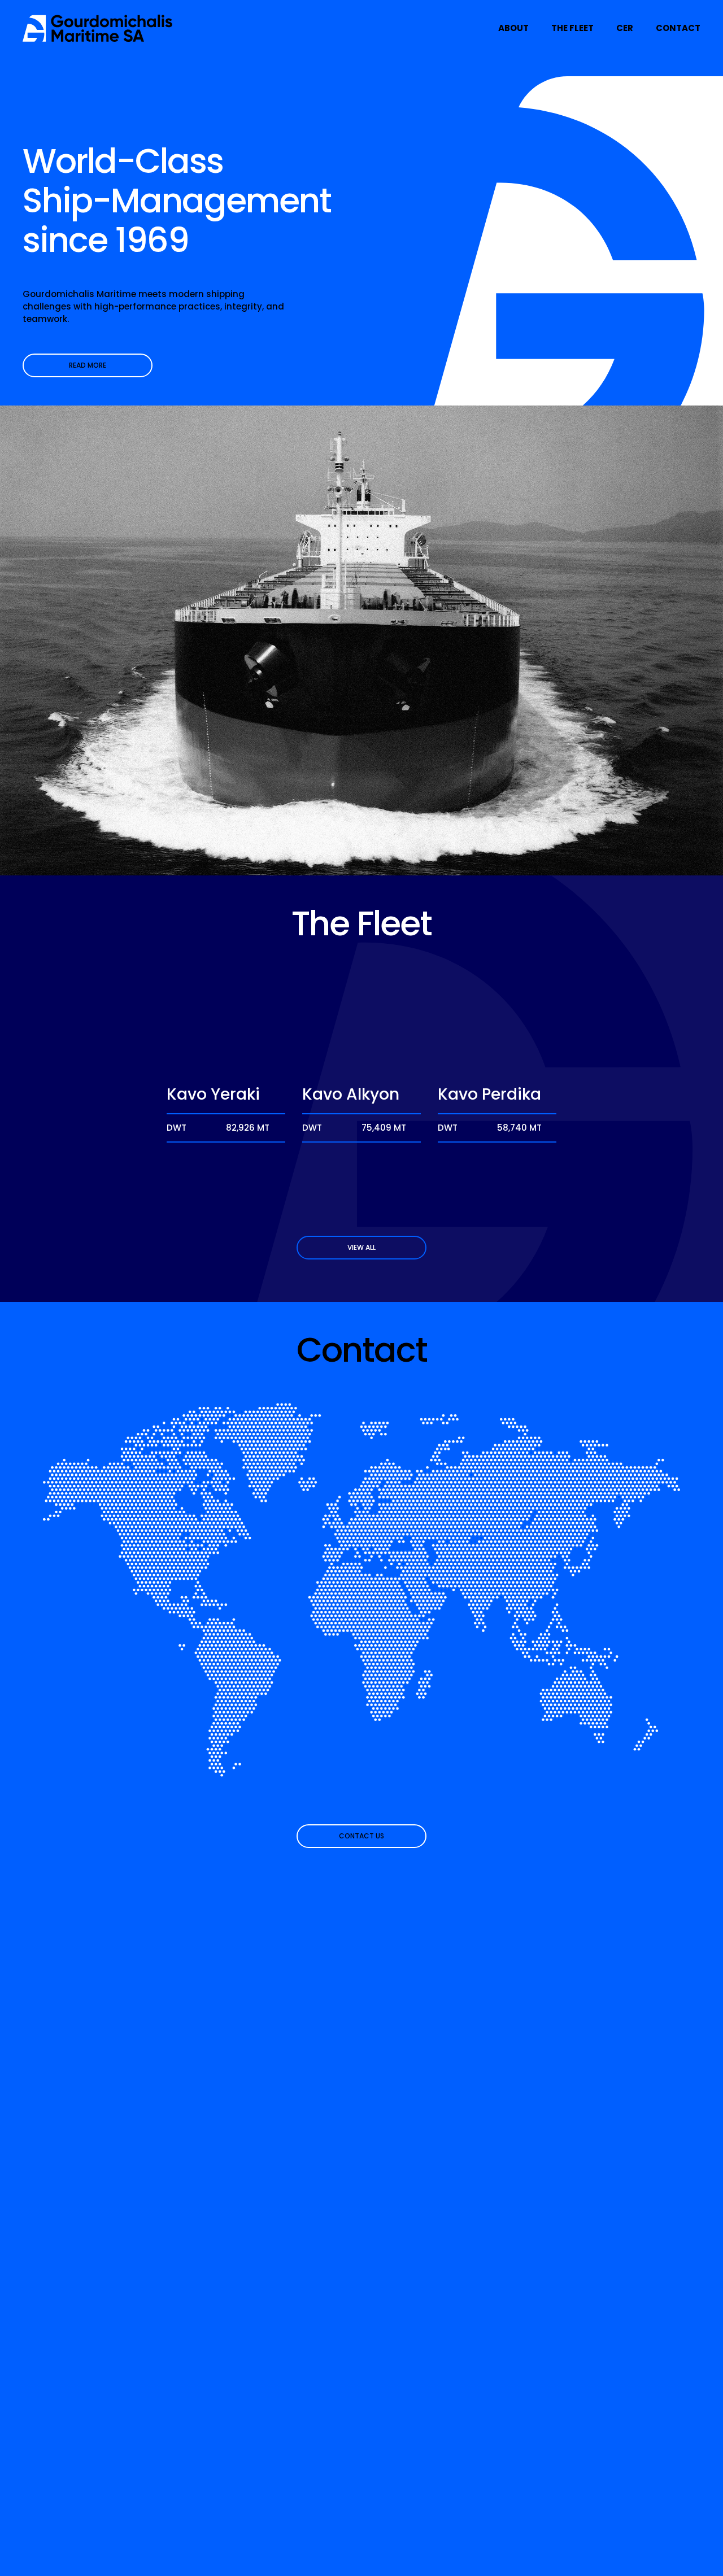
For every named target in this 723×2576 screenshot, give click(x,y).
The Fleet (572, 28)
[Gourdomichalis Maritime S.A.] (98, 28)
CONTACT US (361, 1836)
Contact (678, 28)
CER (625, 28)
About (513, 28)
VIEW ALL (361, 1247)
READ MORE (88, 365)
